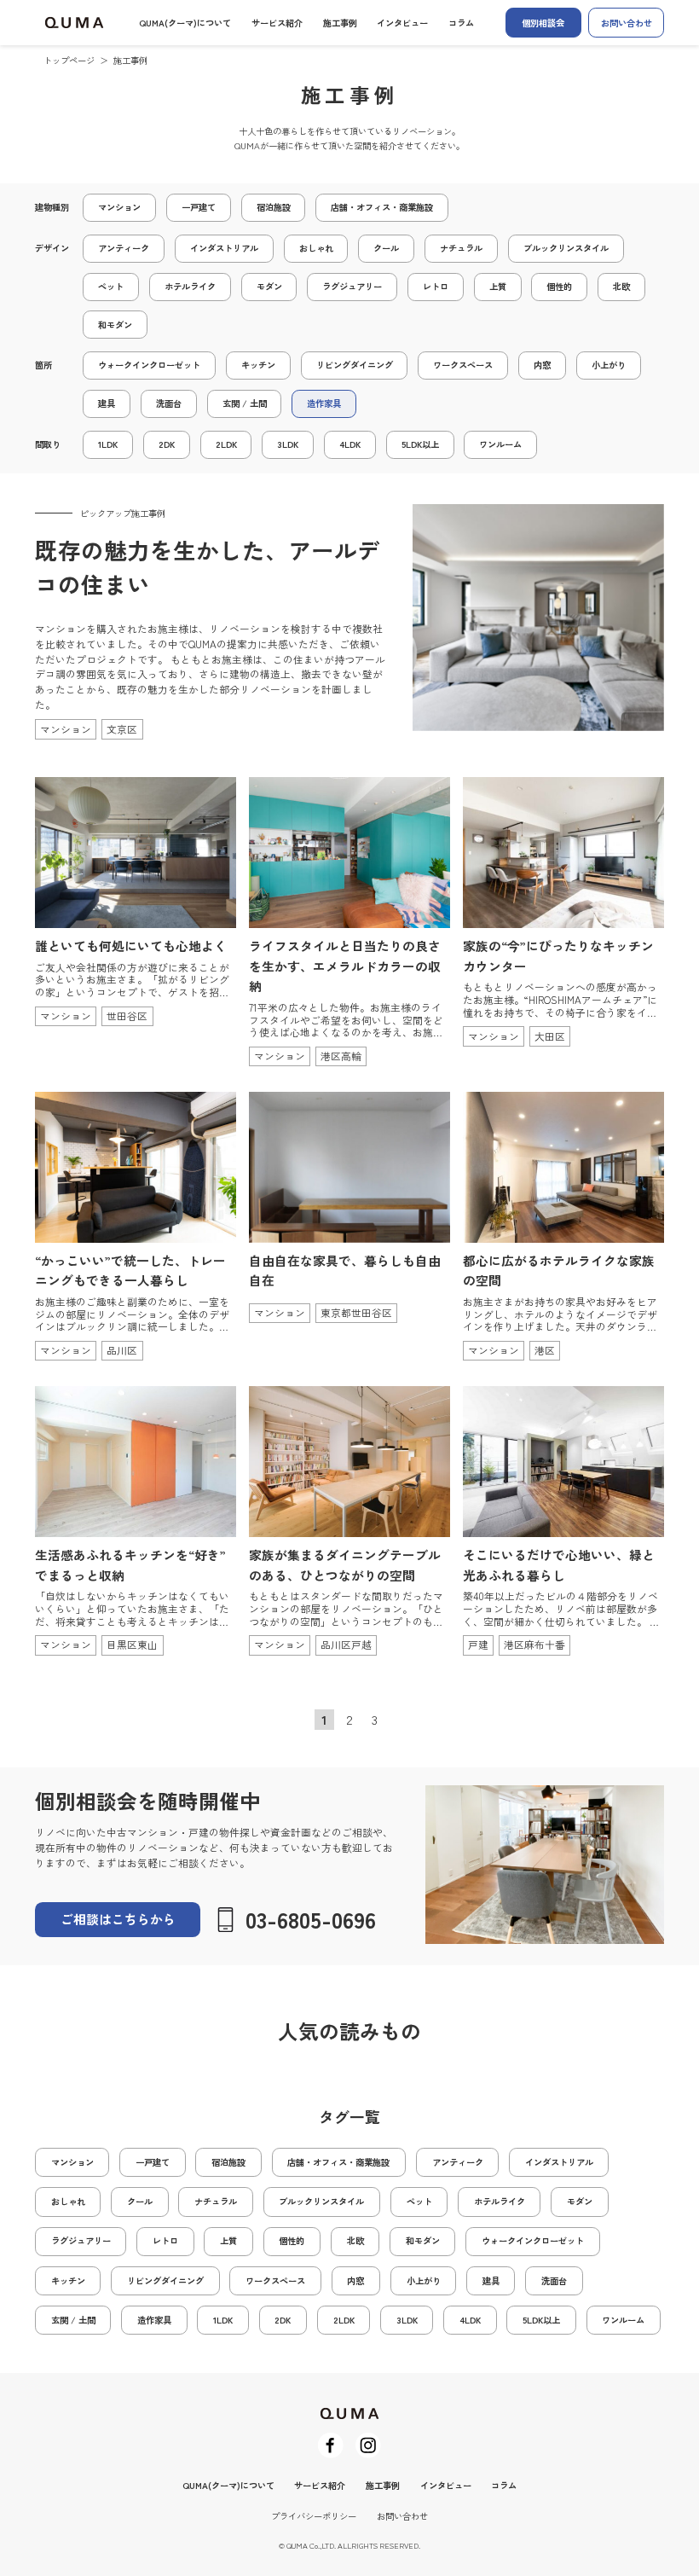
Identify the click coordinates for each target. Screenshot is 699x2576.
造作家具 (324, 403)
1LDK (108, 444)
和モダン (115, 325)
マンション (119, 207)
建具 (107, 403)
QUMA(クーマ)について (185, 23)
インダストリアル (224, 248)
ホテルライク (190, 286)
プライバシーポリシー (314, 2516)
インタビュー (402, 23)
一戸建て (199, 207)
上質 (498, 286)
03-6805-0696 (311, 1919)
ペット (111, 286)
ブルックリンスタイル (566, 248)
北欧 (621, 286)
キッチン (258, 365)
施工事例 (340, 23)
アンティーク (124, 248)
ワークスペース (463, 365)
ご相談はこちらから (118, 1919)
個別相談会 (543, 23)
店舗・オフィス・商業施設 (382, 207)
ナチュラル (461, 248)
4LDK (350, 444)
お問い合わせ (627, 23)
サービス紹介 (277, 23)
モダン (269, 286)
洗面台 (169, 403)
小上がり (609, 365)
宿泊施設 (274, 207)
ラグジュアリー (352, 286)
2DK (167, 444)
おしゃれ (316, 248)
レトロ (436, 286)
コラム (461, 23)
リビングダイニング (355, 365)
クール (386, 248)
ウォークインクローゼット (149, 365)
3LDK (288, 444)
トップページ (69, 60)
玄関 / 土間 (245, 403)
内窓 (542, 365)
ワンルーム (500, 444)
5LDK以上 (420, 444)
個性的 (559, 286)
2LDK (226, 444)
